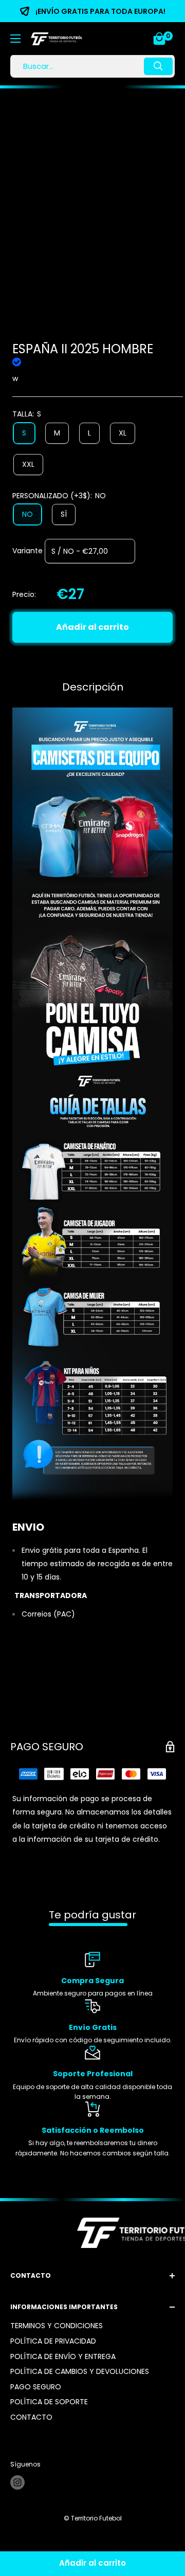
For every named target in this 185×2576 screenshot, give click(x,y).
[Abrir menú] (15, 39)
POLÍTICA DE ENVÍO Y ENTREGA (63, 2356)
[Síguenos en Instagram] (17, 2482)
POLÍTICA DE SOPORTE (49, 2402)
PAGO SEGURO (36, 2387)
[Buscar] (158, 66)
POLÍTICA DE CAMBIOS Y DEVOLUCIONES (80, 2371)
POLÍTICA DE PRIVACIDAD (53, 2341)
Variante (27, 551)
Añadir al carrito (92, 627)
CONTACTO (31, 2417)
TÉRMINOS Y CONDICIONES (57, 2326)
